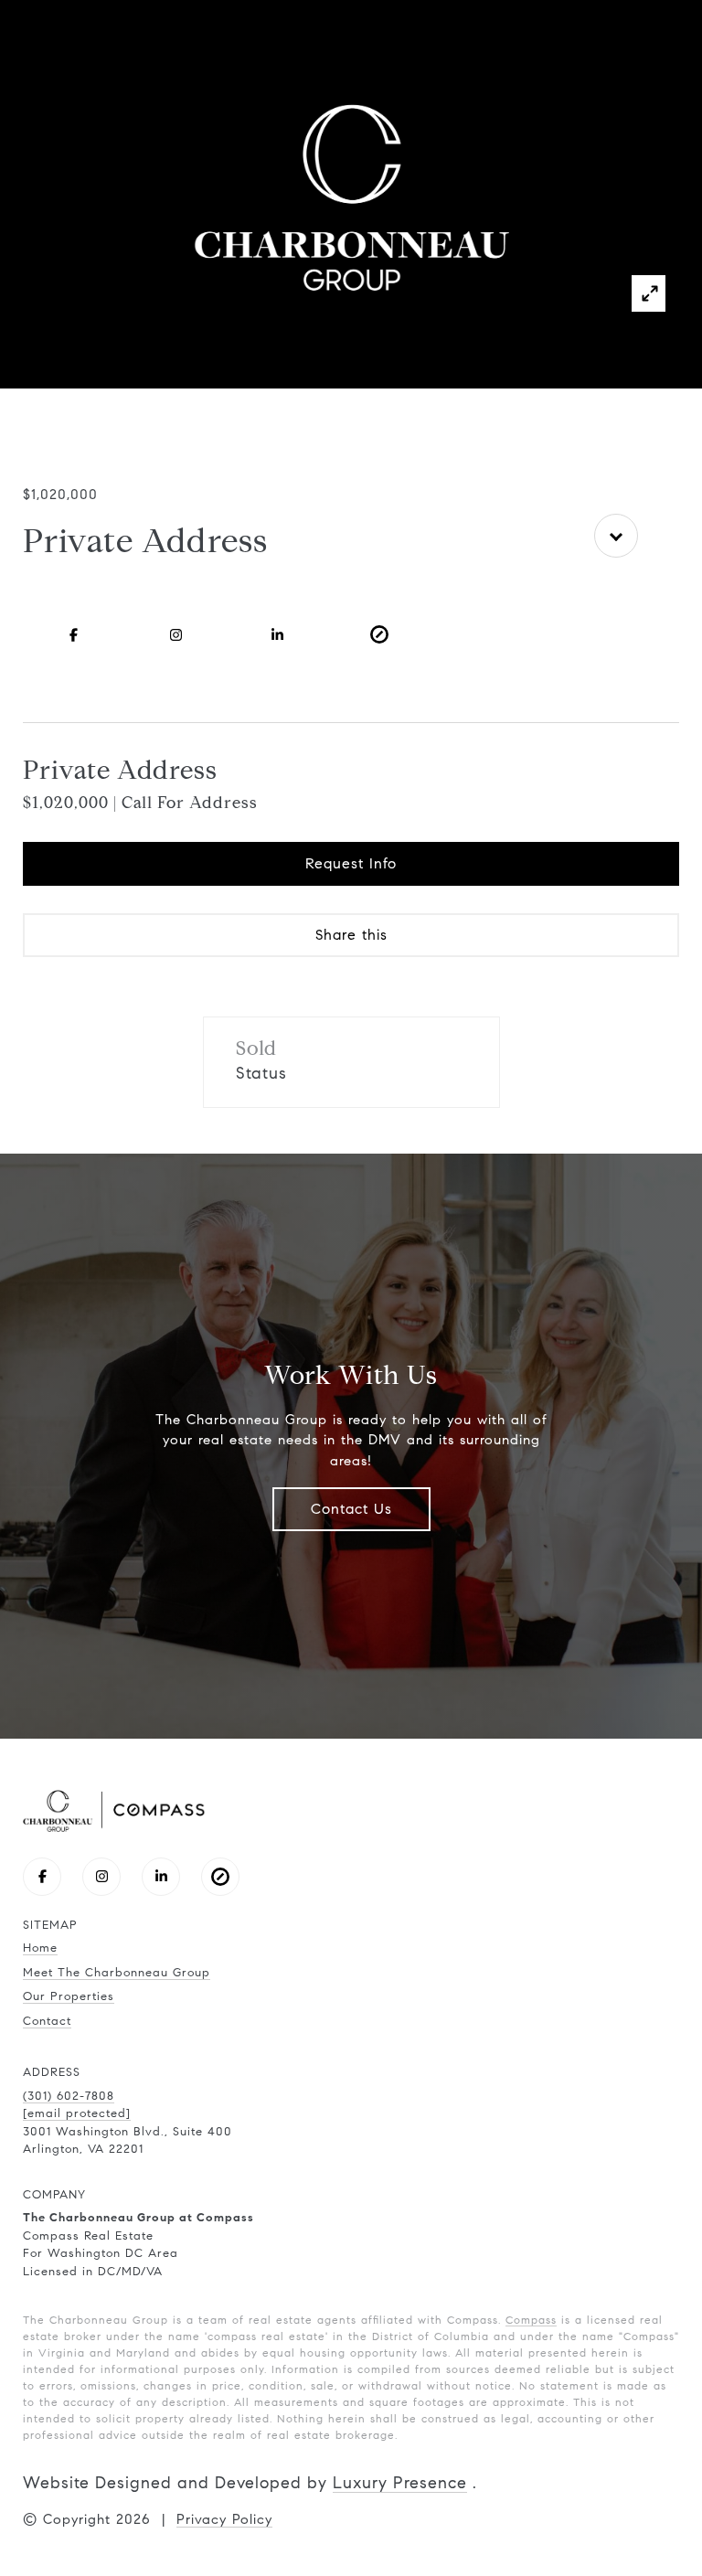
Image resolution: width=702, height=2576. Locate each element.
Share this (351, 935)
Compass (531, 2320)
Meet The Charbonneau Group (117, 1973)
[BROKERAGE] (379, 634)
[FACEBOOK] (74, 634)
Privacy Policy (224, 2519)
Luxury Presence (400, 2483)
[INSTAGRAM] (175, 634)
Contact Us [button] (351, 1509)
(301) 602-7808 (69, 2096)
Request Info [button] (351, 863)
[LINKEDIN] (278, 634)
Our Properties (69, 1996)
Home (40, 1948)
